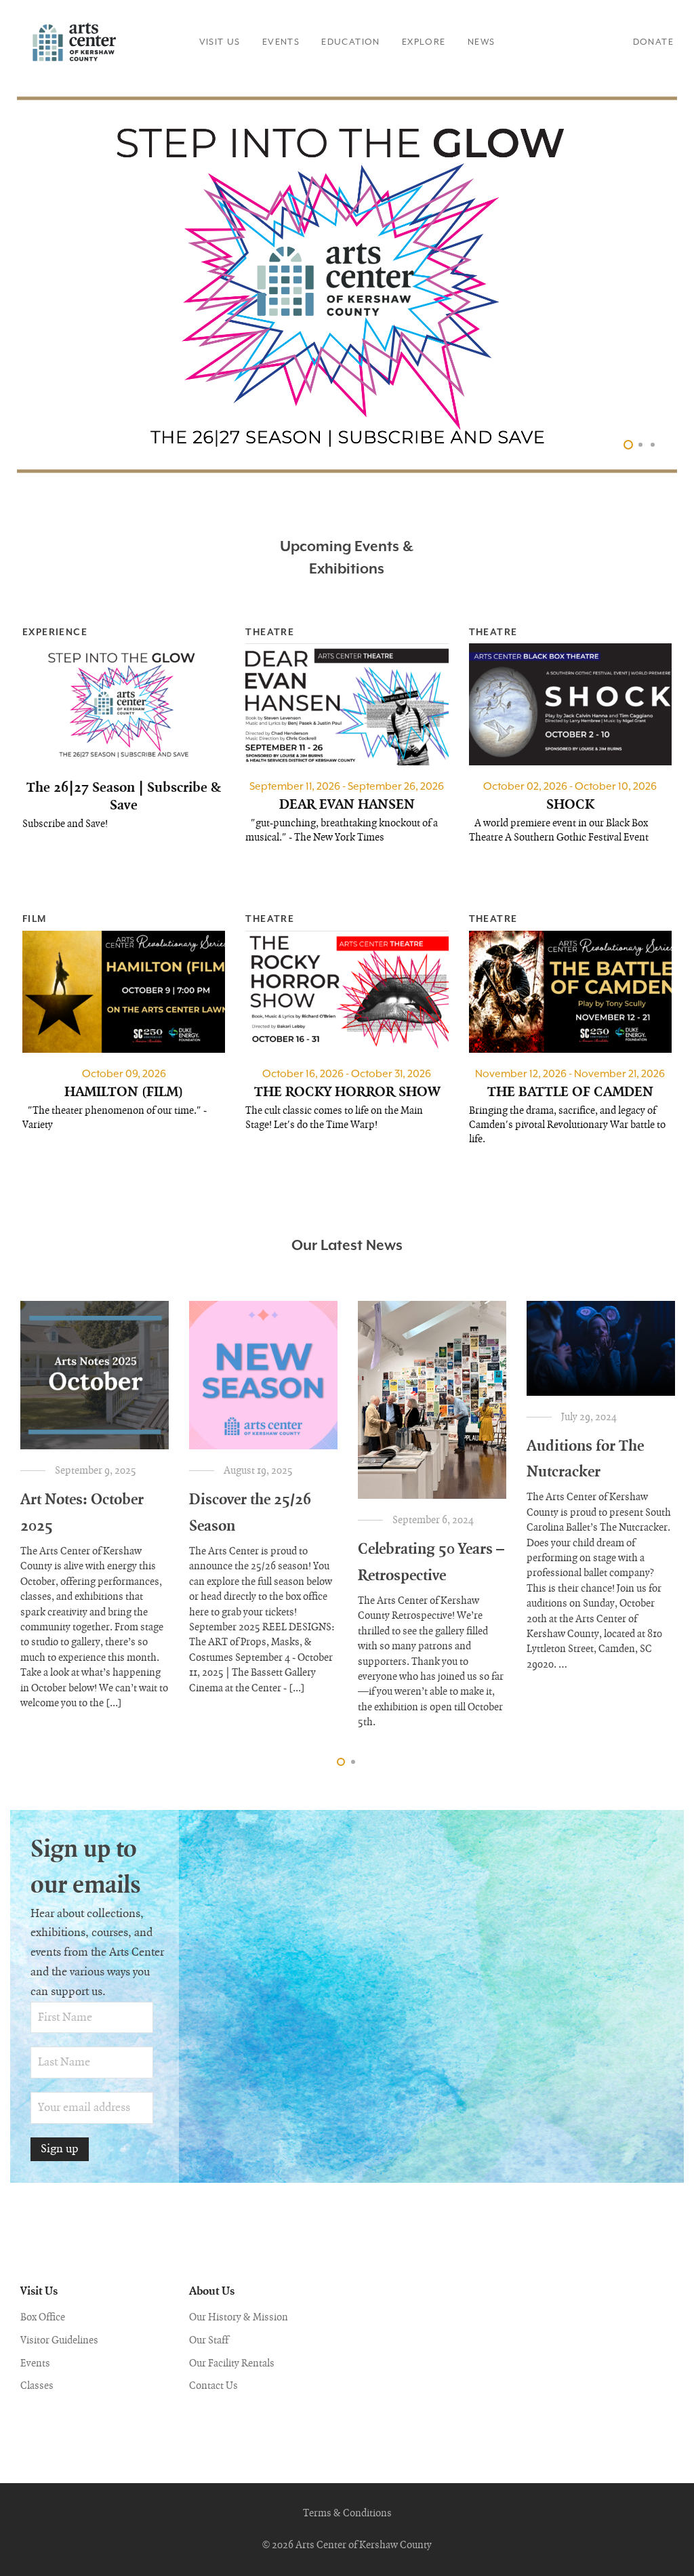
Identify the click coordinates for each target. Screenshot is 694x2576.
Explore (424, 42)
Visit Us (220, 42)
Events (281, 42)
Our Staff (209, 2341)
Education (351, 42)
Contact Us (213, 2386)
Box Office (43, 2318)
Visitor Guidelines (59, 2341)
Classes (37, 2386)
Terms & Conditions (347, 2514)
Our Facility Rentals (232, 2364)
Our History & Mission (239, 2318)
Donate (653, 42)
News (482, 42)
